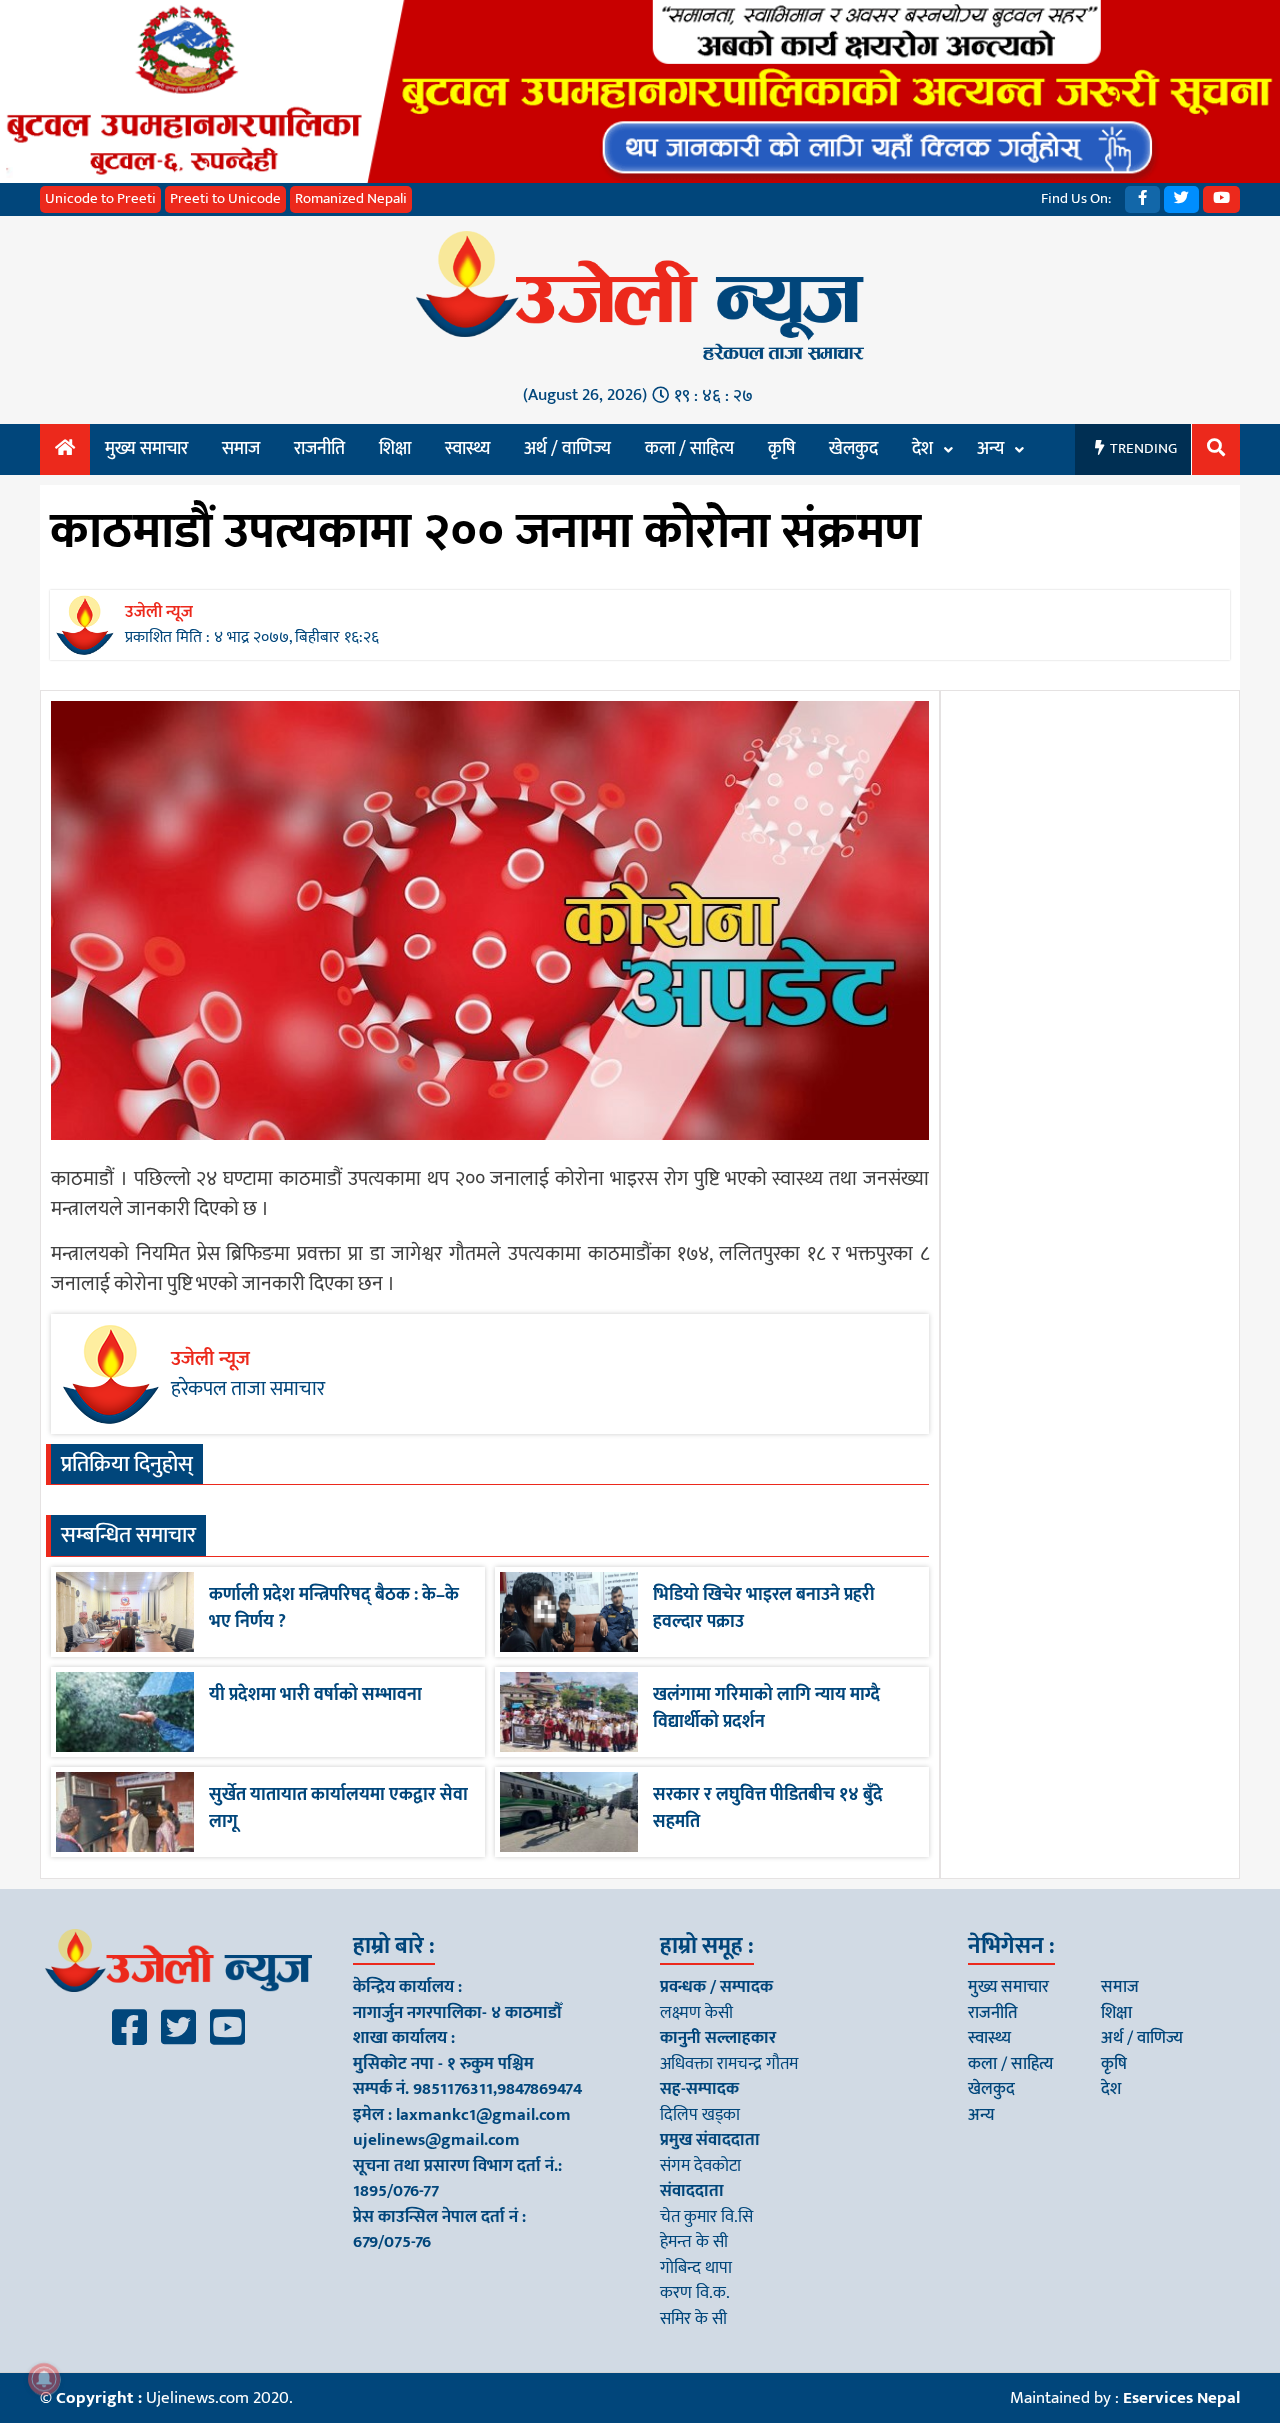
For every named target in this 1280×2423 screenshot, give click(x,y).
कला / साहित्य (689, 449)
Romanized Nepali (351, 198)
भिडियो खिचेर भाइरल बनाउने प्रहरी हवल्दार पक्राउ (764, 1608)
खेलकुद (853, 449)
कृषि (781, 449)
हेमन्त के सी (694, 2242)
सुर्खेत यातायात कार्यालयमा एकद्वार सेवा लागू (338, 1808)
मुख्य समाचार (146, 449)
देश (922, 449)
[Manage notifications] (44, 2379)
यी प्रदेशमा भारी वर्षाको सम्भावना (315, 1695)
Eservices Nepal (1181, 2398)
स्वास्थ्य (467, 449)
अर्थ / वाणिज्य (567, 449)
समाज (241, 449)
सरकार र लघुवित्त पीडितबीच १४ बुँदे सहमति (768, 1808)
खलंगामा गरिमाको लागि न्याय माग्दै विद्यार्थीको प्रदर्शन (766, 1708)
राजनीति (319, 449)
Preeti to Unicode (225, 198)
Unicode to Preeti (100, 198)
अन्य (990, 449)
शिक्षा (395, 449)
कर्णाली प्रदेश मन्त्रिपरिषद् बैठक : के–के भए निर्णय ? (334, 1608)
